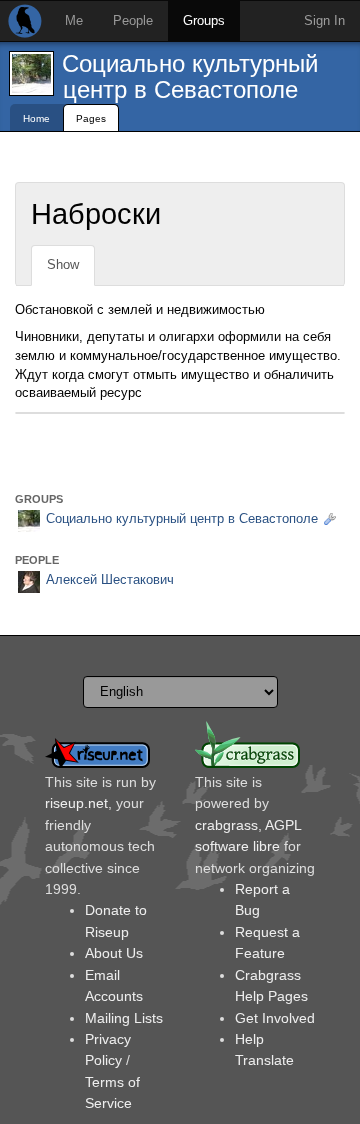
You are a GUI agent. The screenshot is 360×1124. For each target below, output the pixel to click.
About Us (114, 953)
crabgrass (226, 825)
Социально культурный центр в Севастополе (190, 76)
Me (74, 20)
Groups (204, 20)
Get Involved (275, 1018)
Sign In (324, 20)
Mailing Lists (124, 1018)
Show (63, 264)
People (133, 20)
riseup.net (76, 803)
